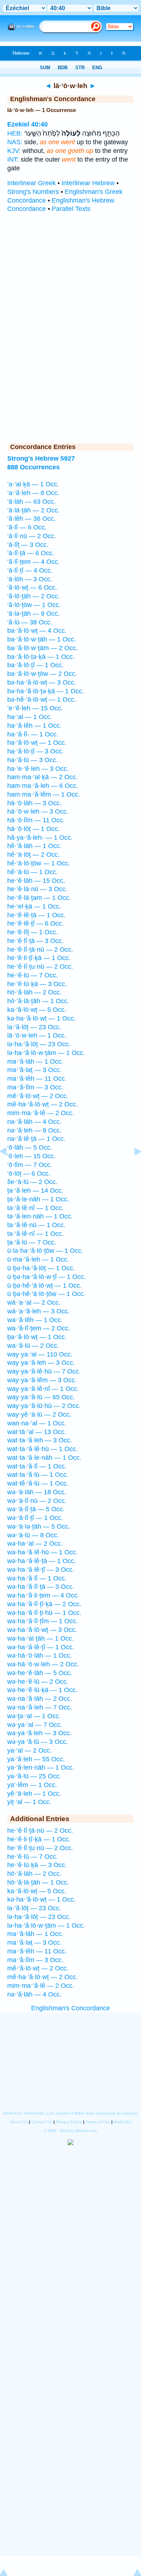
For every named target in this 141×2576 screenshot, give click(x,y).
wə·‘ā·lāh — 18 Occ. (37, 1492)
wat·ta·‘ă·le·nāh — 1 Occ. (44, 1458)
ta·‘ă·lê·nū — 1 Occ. (36, 1225)
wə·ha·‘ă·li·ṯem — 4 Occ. (43, 1595)
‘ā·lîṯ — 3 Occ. (28, 545)
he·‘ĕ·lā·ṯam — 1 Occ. (39, 898)
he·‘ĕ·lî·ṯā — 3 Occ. (35, 941)
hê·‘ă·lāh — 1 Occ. (34, 846)
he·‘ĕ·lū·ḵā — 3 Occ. (37, 984)
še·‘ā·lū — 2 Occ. (32, 1182)
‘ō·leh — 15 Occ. (31, 1156)
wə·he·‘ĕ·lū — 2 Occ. (38, 1682)
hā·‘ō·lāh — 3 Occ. (34, 803)
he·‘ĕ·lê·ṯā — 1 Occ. (36, 915)
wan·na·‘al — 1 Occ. (37, 1423)
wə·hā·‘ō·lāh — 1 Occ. (40, 1655)
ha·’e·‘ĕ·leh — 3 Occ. (38, 769)
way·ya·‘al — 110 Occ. (40, 1354)
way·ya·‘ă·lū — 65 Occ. (41, 1397)
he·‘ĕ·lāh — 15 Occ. (36, 881)
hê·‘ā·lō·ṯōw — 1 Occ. (39, 863)
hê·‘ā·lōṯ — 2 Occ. (33, 855)
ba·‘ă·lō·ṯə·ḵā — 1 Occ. (41, 657)
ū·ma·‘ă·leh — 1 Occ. (38, 1259)
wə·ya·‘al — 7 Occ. (35, 1725)
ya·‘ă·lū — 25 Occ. (34, 1776)
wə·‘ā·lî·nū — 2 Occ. (37, 1501)
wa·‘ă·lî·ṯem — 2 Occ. (39, 1328)
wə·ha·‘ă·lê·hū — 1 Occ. (42, 1552)
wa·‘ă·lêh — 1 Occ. (35, 1320)
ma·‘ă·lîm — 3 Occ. (35, 1087)
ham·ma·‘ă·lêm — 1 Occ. (44, 794)
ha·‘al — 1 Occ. (30, 717)
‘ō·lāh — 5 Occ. (30, 1147)
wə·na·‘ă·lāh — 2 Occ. (40, 1699)
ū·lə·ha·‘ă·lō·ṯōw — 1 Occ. (45, 1251)
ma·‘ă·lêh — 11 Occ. (37, 1079)
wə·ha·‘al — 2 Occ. (35, 1543)
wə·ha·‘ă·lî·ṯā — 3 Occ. (41, 1587)
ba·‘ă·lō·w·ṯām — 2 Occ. (42, 648)
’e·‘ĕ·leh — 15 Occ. (35, 708)
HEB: (15, 133)
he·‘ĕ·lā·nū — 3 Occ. (37, 889)
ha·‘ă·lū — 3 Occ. (33, 760)
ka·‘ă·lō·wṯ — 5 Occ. (37, 1010)
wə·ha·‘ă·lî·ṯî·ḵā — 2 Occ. (44, 1604)
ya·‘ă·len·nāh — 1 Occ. (41, 1767)
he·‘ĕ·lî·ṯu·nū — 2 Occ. (40, 967)
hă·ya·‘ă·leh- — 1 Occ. (40, 838)
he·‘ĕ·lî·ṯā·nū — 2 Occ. (40, 950)
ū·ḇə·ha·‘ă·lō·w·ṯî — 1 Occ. (46, 1277)
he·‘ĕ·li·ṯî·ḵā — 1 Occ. (39, 958)
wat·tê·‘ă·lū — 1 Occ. (38, 1483)
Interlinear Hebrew (88, 183)
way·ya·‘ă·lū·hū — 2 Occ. (44, 1406)
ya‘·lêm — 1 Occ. (32, 1785)
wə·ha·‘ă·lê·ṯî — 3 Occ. (41, 1570)
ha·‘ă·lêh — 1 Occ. (34, 726)
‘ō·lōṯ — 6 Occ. (29, 1173)
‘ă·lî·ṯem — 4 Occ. (33, 562)
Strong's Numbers (33, 192)
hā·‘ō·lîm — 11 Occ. (36, 820)
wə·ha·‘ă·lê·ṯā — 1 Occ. (42, 1561)
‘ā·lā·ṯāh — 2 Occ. (33, 510)
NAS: (15, 142)
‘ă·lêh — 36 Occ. (31, 519)
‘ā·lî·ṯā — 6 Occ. (31, 553)
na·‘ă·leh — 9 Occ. (34, 1130)
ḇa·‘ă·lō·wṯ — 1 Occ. (37, 1337)
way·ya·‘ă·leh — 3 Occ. (41, 1363)
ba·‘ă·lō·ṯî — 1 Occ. (35, 665)
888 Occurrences (33, 467)
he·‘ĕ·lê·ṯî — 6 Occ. (35, 923)
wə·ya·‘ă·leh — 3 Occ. (39, 1733)
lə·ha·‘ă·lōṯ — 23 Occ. (39, 1044)
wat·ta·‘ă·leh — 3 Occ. (40, 1440)
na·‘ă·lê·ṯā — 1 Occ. (36, 1139)
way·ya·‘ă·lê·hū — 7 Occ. (44, 1371)
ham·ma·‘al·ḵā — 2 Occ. (42, 777)
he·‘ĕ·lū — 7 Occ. (33, 975)
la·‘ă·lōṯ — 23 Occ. (34, 1027)
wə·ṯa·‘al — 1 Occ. (34, 1716)
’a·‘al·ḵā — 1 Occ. (33, 484)
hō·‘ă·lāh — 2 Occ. (34, 992)
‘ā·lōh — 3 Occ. (30, 579)
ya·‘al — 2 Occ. (29, 1750)
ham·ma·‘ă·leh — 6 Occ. (43, 786)
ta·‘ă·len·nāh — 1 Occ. (40, 1216)
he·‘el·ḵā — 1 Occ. (34, 906)
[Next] (132, 1168)
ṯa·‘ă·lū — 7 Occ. (32, 1242)
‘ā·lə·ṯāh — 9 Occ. (33, 614)
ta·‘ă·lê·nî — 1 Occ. (35, 1208)
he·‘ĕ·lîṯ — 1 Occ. (33, 932)
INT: (13, 159)
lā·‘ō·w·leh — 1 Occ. (37, 1035)
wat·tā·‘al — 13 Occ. (37, 1432)
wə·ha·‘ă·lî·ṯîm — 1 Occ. (42, 1621)
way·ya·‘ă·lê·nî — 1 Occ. (43, 1389)
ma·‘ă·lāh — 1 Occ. (35, 1061)
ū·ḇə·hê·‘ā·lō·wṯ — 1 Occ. (44, 1285)
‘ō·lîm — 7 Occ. (30, 1165)
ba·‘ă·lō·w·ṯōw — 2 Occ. (42, 674)
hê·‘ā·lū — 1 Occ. (33, 872)
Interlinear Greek (31, 183)
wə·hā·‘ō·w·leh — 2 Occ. (43, 1664)
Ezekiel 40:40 (27, 124)
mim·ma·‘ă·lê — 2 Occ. (41, 1113)
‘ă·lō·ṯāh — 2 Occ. (33, 596)
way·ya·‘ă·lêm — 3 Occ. (42, 1380)
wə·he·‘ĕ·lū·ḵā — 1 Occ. (42, 1690)
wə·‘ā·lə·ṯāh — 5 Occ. (39, 1526)
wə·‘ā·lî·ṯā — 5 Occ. (36, 1509)
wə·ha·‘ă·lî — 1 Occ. (37, 1578)
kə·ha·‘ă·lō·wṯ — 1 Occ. (41, 1018)
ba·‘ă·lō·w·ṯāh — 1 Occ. (42, 639)
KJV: (14, 151)
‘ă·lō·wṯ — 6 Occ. (32, 587)
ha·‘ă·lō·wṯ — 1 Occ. (37, 743)
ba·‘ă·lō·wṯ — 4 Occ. (37, 631)
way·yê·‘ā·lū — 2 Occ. (39, 1414)
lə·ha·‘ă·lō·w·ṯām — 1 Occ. (46, 1053)
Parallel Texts (71, 209)
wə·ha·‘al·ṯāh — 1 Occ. (40, 1638)
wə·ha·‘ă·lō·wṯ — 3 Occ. (42, 1630)
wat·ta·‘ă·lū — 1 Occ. (38, 1475)
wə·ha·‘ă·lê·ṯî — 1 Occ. (41, 1647)
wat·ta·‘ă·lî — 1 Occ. (37, 1466)
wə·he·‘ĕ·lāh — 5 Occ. (40, 1673)
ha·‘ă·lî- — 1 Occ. (33, 734)
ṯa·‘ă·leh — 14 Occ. (35, 1191)
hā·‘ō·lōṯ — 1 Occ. (33, 829)
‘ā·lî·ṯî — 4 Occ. (30, 570)
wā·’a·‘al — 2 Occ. (34, 1302)
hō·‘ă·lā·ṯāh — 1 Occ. (38, 1001)
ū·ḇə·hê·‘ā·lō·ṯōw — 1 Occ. (46, 1294)
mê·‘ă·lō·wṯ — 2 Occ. (38, 1096)
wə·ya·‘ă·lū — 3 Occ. (38, 1742)
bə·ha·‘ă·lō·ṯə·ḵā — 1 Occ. (46, 691)
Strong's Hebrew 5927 (41, 458)
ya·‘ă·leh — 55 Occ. (36, 1759)
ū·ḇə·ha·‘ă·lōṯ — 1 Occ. (41, 1268)
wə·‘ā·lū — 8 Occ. (33, 1535)
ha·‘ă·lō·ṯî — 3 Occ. (35, 751)
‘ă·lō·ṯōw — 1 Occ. (34, 605)
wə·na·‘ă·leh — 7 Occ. (40, 1707)
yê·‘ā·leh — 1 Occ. (34, 1794)
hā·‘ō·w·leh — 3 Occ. (38, 811)
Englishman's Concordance (70, 2008)
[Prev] (9, 1168)
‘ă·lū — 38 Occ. (30, 622)
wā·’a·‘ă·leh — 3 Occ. (39, 1311)
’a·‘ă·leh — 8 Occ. (33, 493)
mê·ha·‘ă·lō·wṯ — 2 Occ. (42, 1104)
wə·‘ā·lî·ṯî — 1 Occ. (35, 1518)
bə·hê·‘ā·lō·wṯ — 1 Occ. (42, 699)
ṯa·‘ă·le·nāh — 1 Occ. (38, 1199)
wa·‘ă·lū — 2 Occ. (33, 1346)
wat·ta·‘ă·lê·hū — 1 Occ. (42, 1449)
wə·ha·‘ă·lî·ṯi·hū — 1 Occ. (44, 1613)
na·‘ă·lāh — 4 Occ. (34, 1122)
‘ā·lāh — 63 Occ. (31, 502)
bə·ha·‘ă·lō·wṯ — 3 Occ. (42, 682)
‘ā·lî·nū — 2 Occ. (32, 536)
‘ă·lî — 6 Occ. (27, 527)
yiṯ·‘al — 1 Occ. (29, 1802)
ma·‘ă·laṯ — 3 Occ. (34, 1070)
